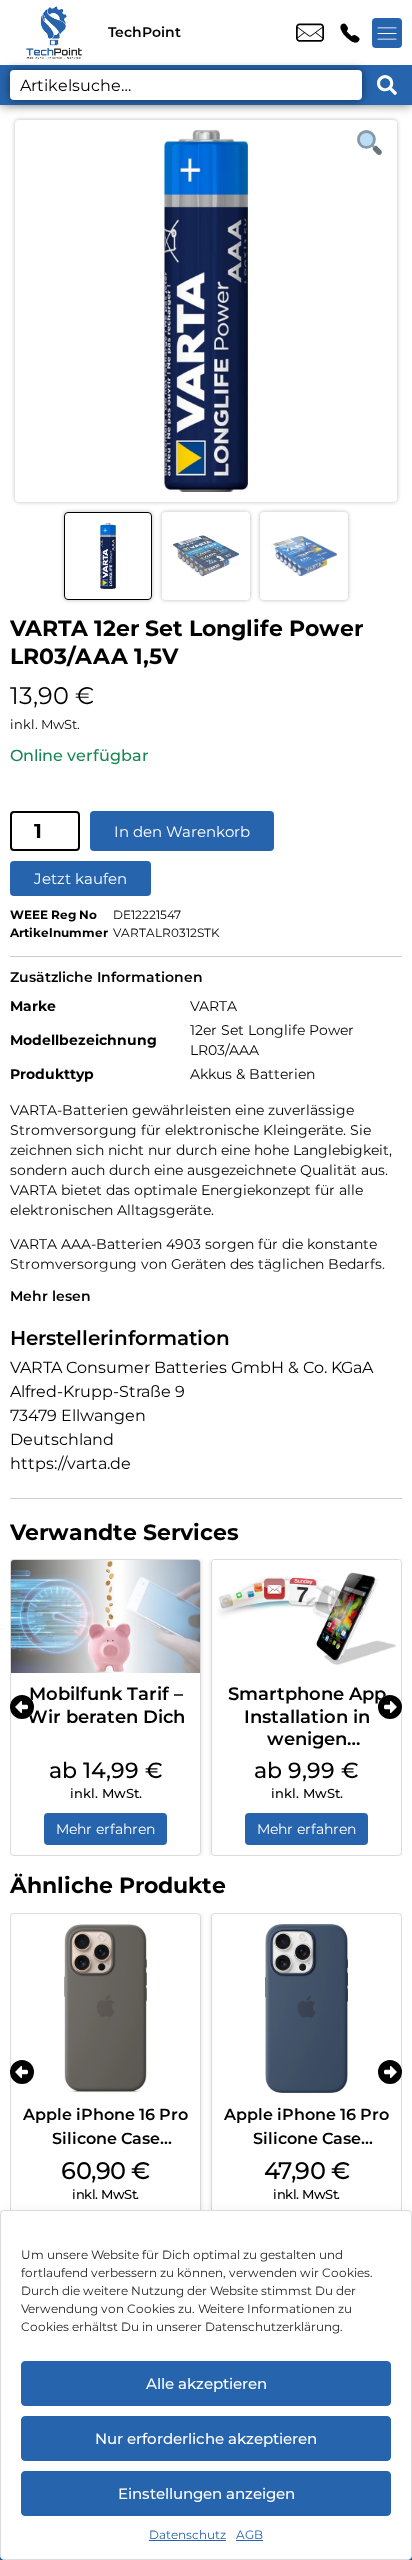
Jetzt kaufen (80, 878)
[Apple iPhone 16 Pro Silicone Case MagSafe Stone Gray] (105, 2008)
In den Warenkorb (182, 831)
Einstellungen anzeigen (206, 2493)
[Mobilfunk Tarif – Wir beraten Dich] (105, 1616)
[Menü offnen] (387, 33)
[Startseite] (54, 32)
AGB (249, 2534)
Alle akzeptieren (206, 2383)
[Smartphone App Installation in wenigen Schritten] (306, 1616)
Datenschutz (187, 2534)
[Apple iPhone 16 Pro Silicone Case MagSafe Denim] (306, 2008)
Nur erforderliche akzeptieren (206, 2438)
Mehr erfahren (105, 1829)
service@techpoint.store (310, 33)
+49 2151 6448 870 (350, 33)
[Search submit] (387, 85)
